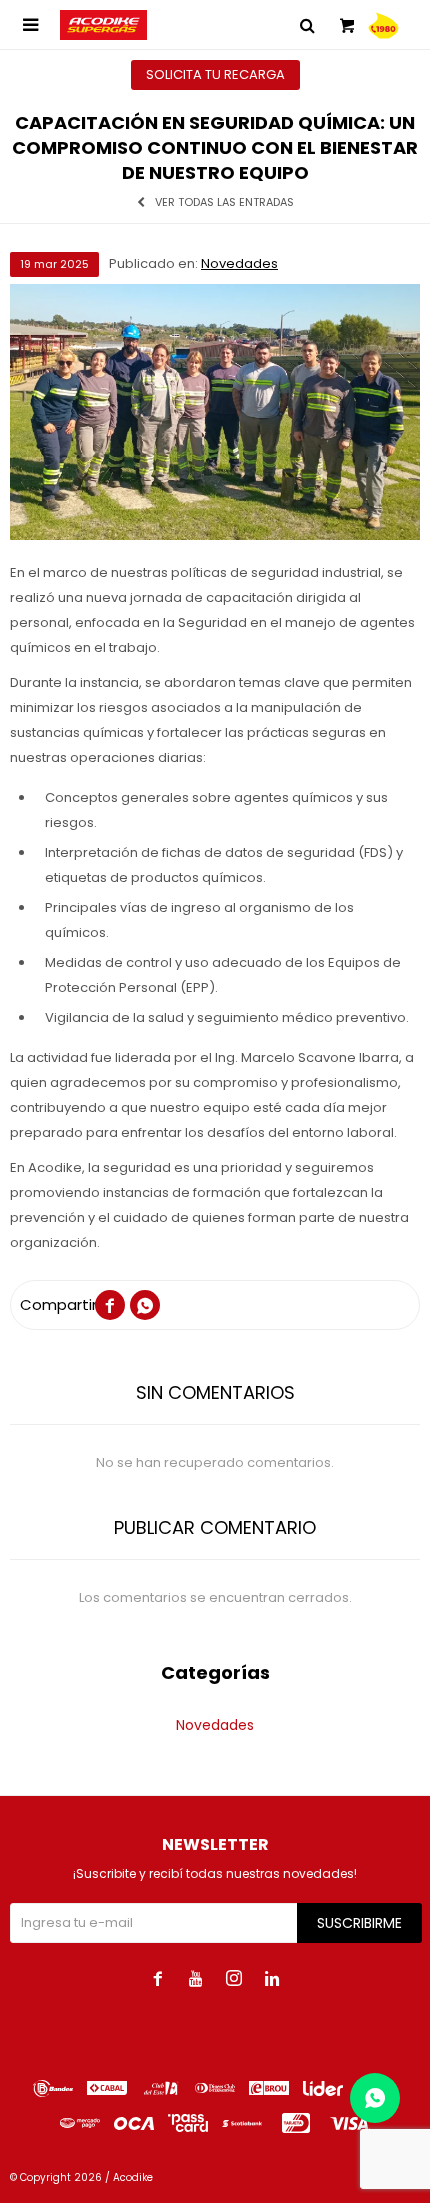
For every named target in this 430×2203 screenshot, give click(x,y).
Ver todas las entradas (224, 202)
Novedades (239, 263)
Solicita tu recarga (215, 74)
